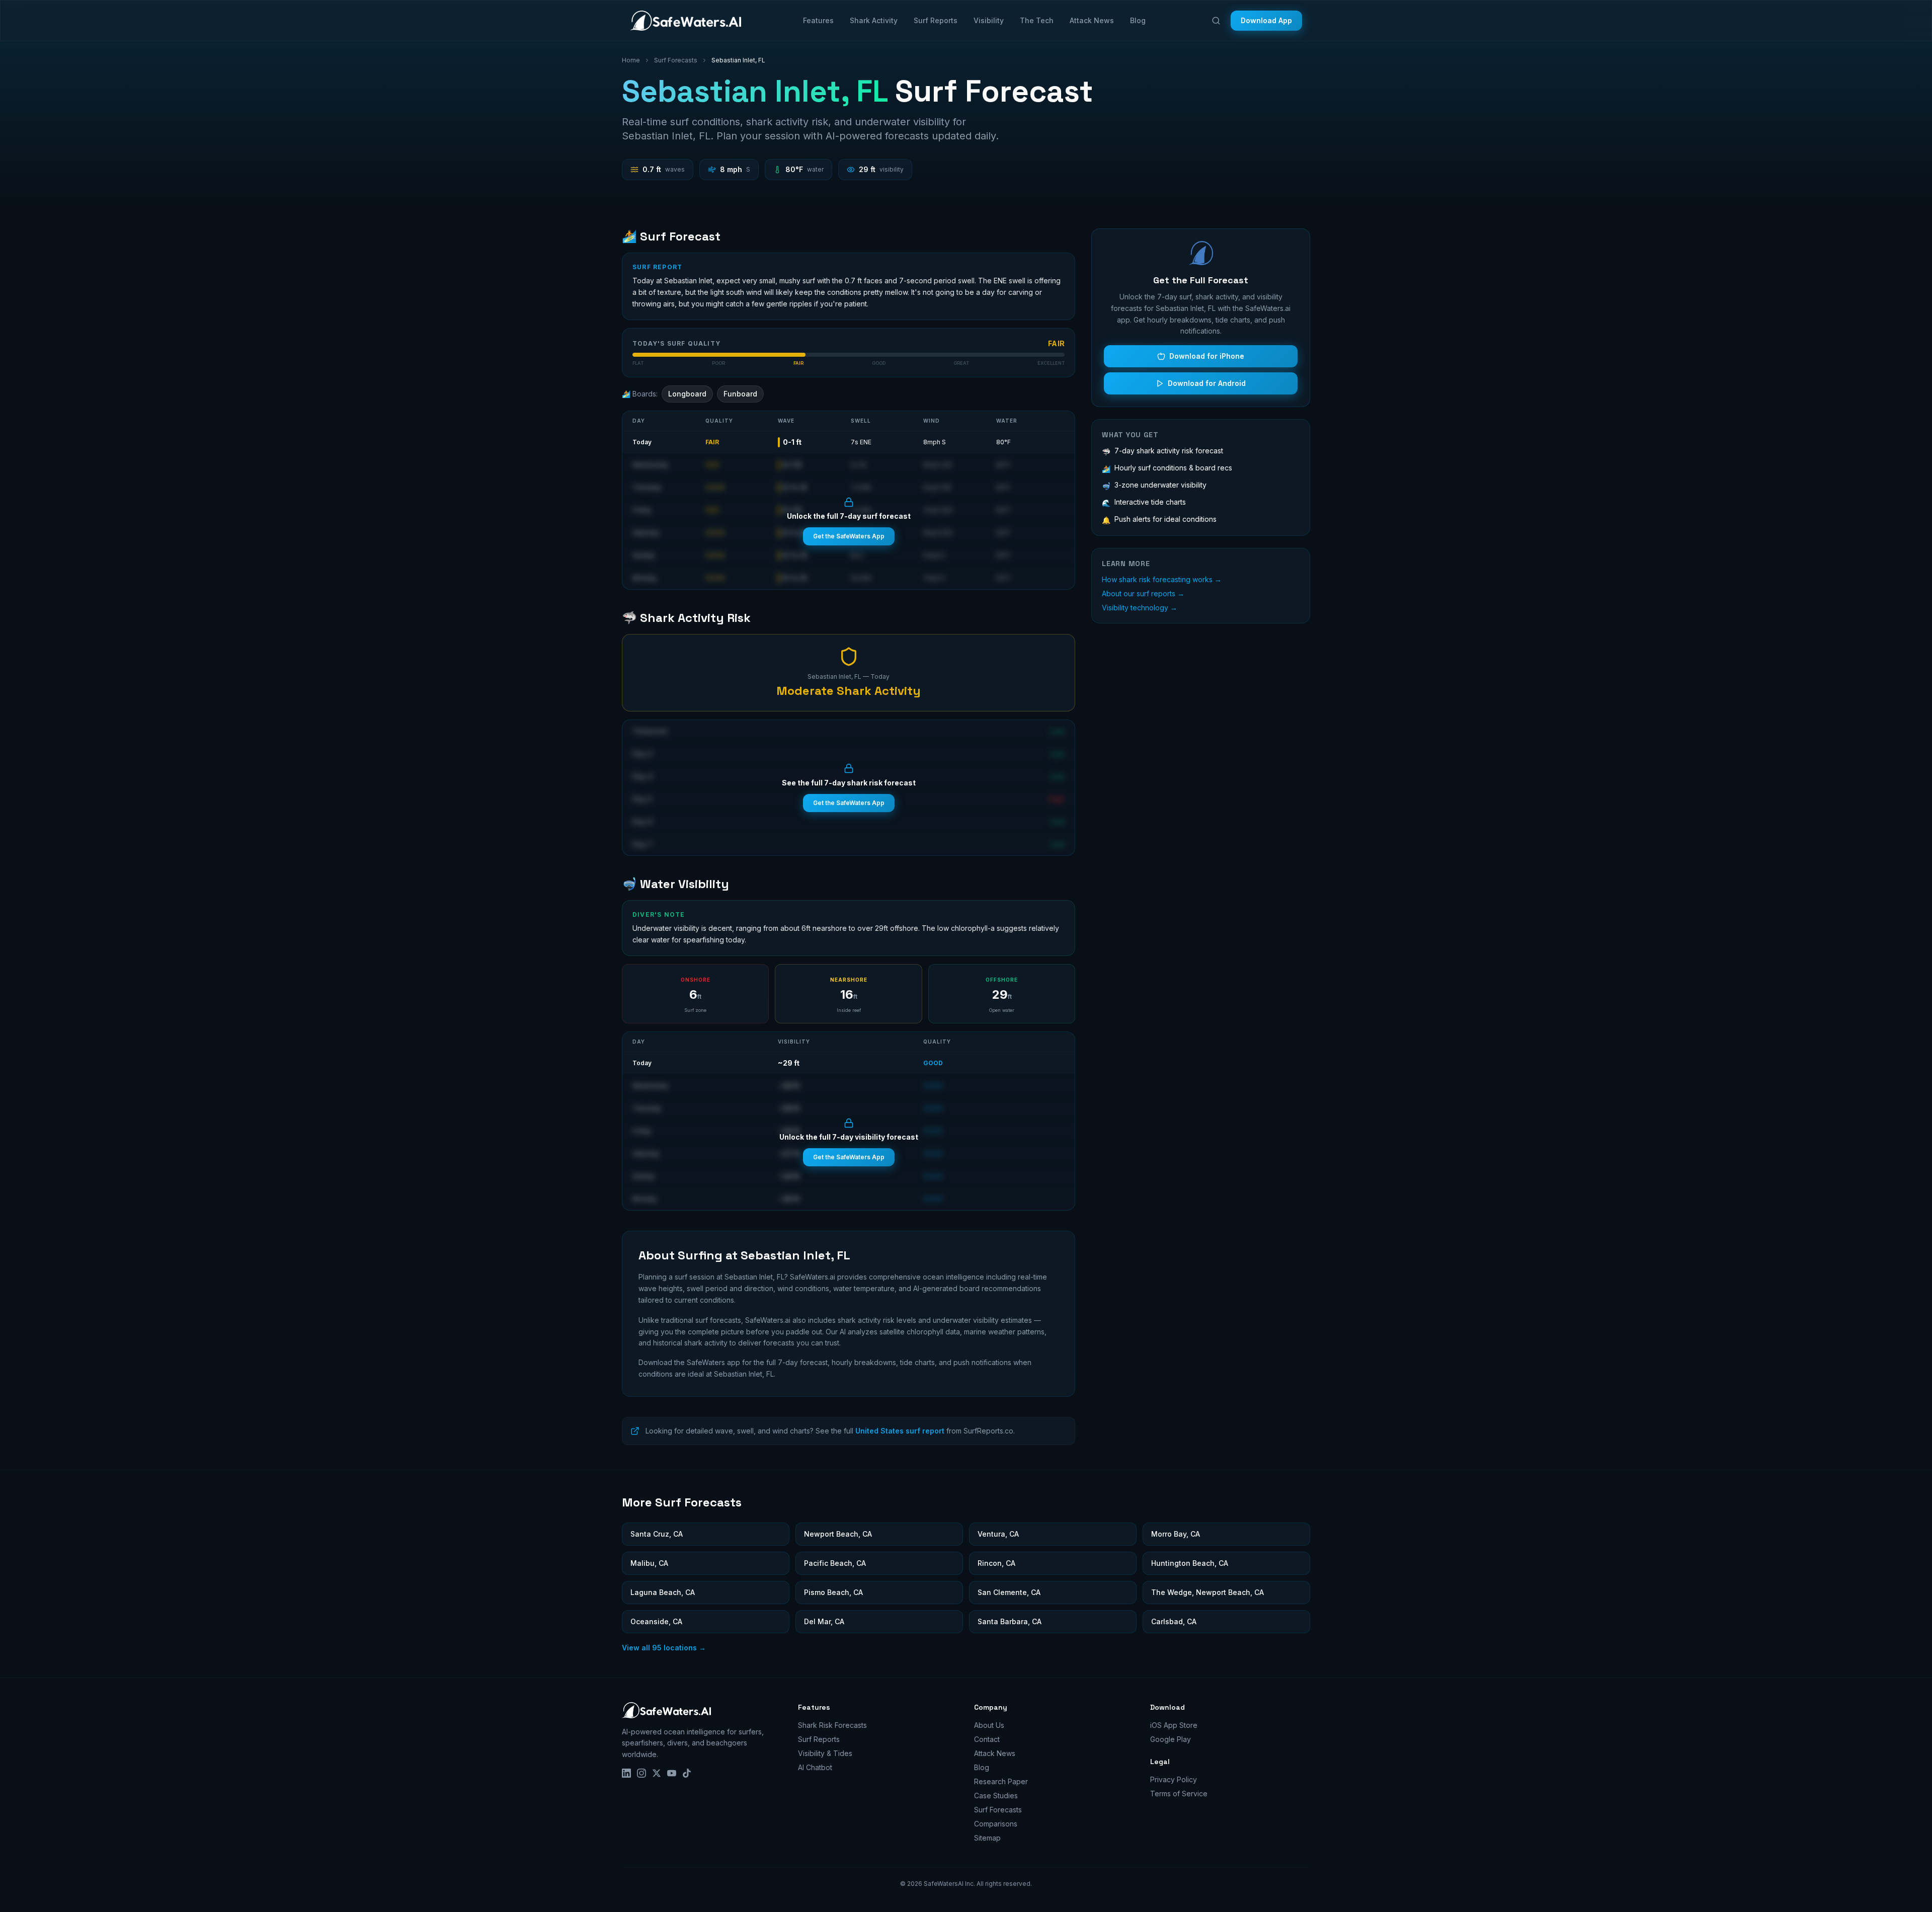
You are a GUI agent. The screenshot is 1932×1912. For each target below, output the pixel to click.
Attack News (1092, 20)
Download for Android (1207, 383)
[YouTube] (672, 1773)
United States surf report (900, 1431)
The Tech (1037, 20)
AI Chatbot (815, 1767)
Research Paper (1001, 1781)
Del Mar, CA (824, 1621)
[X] (657, 1773)
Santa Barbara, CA (1010, 1621)
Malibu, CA (649, 1563)
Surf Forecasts (676, 60)
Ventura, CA (998, 1534)
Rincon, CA (996, 1563)
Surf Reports (936, 20)
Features (818, 20)
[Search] (1216, 21)
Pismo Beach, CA (833, 1592)
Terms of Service (1179, 1794)
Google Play (1171, 1739)
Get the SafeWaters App (849, 536)
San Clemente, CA (1009, 1592)
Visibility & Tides (825, 1753)
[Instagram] (641, 1773)
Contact (987, 1739)
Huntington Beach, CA (1190, 1563)
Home (631, 60)
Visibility (989, 20)
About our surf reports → (1143, 593)
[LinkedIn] (626, 1773)
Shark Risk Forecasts (832, 1725)
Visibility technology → (1140, 608)
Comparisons (996, 1824)
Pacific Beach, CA (835, 1563)
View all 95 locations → (664, 1648)
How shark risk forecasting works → (1162, 579)
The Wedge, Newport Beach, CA (1207, 1592)
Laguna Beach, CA (663, 1592)
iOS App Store (1174, 1725)
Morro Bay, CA (1176, 1534)
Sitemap (987, 1838)
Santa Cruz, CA (657, 1534)
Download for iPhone (1207, 356)
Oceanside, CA (656, 1621)
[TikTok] (687, 1773)
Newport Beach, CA (838, 1534)
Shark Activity (874, 20)
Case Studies (996, 1796)
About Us (989, 1725)
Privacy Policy (1174, 1779)
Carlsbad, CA (1174, 1621)
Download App (1266, 20)
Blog (1138, 20)
